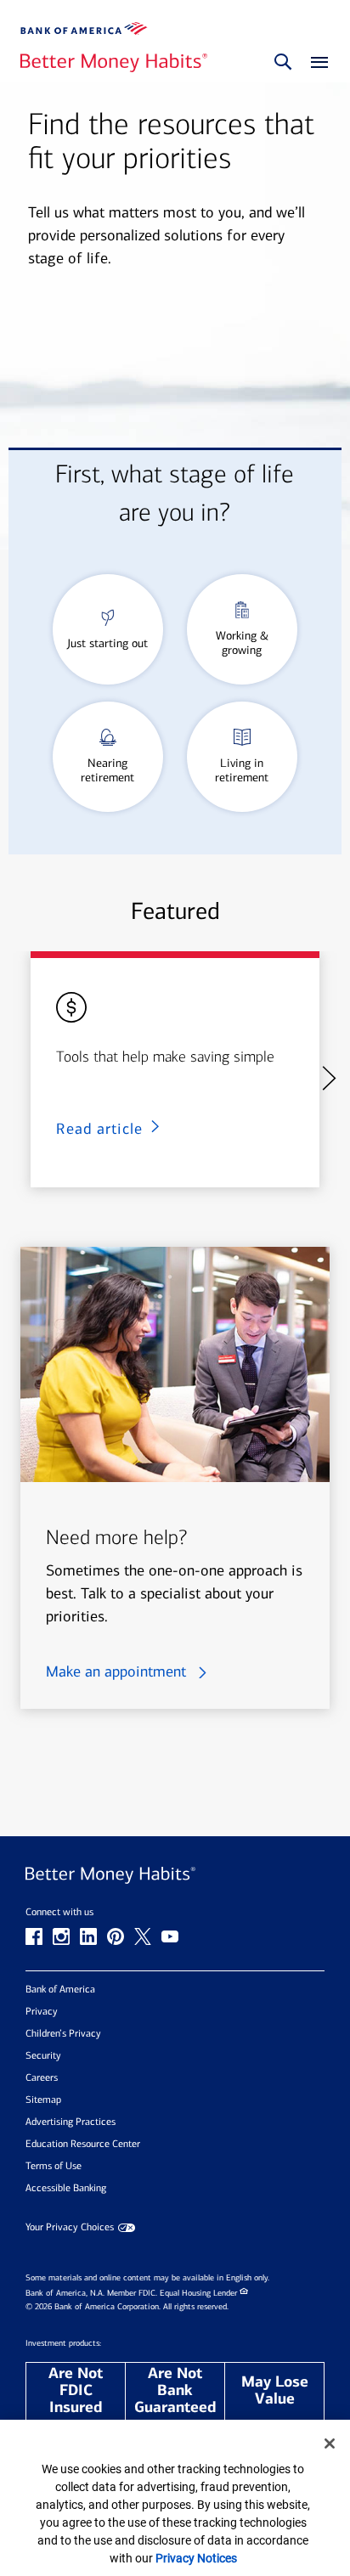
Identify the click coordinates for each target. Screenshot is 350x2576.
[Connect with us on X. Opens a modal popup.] (143, 1936)
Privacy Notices (196, 2558)
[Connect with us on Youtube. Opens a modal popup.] (170, 1936)
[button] (328, 1078)
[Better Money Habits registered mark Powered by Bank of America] (175, 1876)
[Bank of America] (84, 28)
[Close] (330, 2444)
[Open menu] (315, 63)
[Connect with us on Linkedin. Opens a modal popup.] (88, 1936)
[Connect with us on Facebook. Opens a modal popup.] (34, 1936)
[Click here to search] (283, 63)
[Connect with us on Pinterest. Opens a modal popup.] (116, 1936)
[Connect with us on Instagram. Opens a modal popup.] (61, 1936)
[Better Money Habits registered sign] (114, 63)
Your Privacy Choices (70, 2227)
